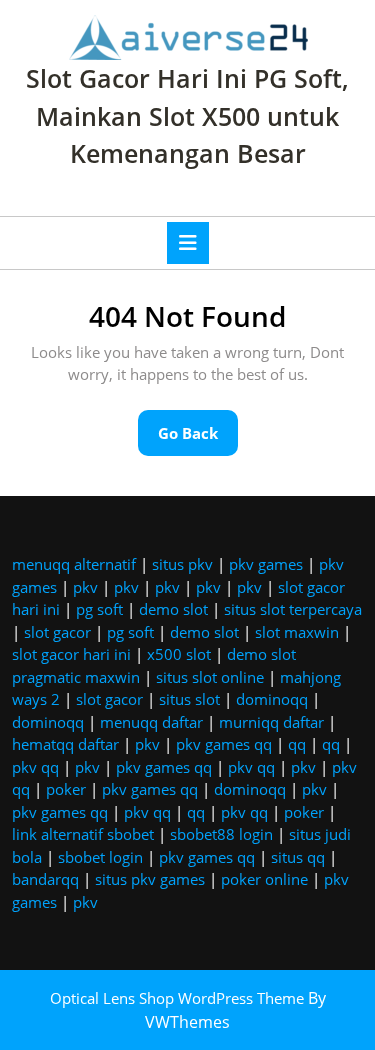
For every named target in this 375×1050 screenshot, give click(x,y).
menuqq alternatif (74, 564)
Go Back (198, 439)
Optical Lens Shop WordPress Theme (179, 998)
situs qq (298, 857)
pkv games (266, 564)
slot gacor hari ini (71, 654)
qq (297, 744)
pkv (85, 587)
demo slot (173, 609)
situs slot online (210, 677)
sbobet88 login (221, 834)
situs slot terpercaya (293, 609)
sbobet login (100, 857)
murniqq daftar (271, 722)
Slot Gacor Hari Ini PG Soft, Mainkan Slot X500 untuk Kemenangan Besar (187, 115)
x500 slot (179, 654)
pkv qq (35, 767)
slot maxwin (297, 632)
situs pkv (182, 564)
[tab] (188, 243)
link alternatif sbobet (83, 834)
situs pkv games (150, 879)
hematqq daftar (65, 744)
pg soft (99, 609)
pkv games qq (224, 744)
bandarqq (45, 879)
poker (66, 789)
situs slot (189, 699)
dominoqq (272, 699)
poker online (264, 879)
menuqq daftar (151, 722)
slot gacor (57, 632)
